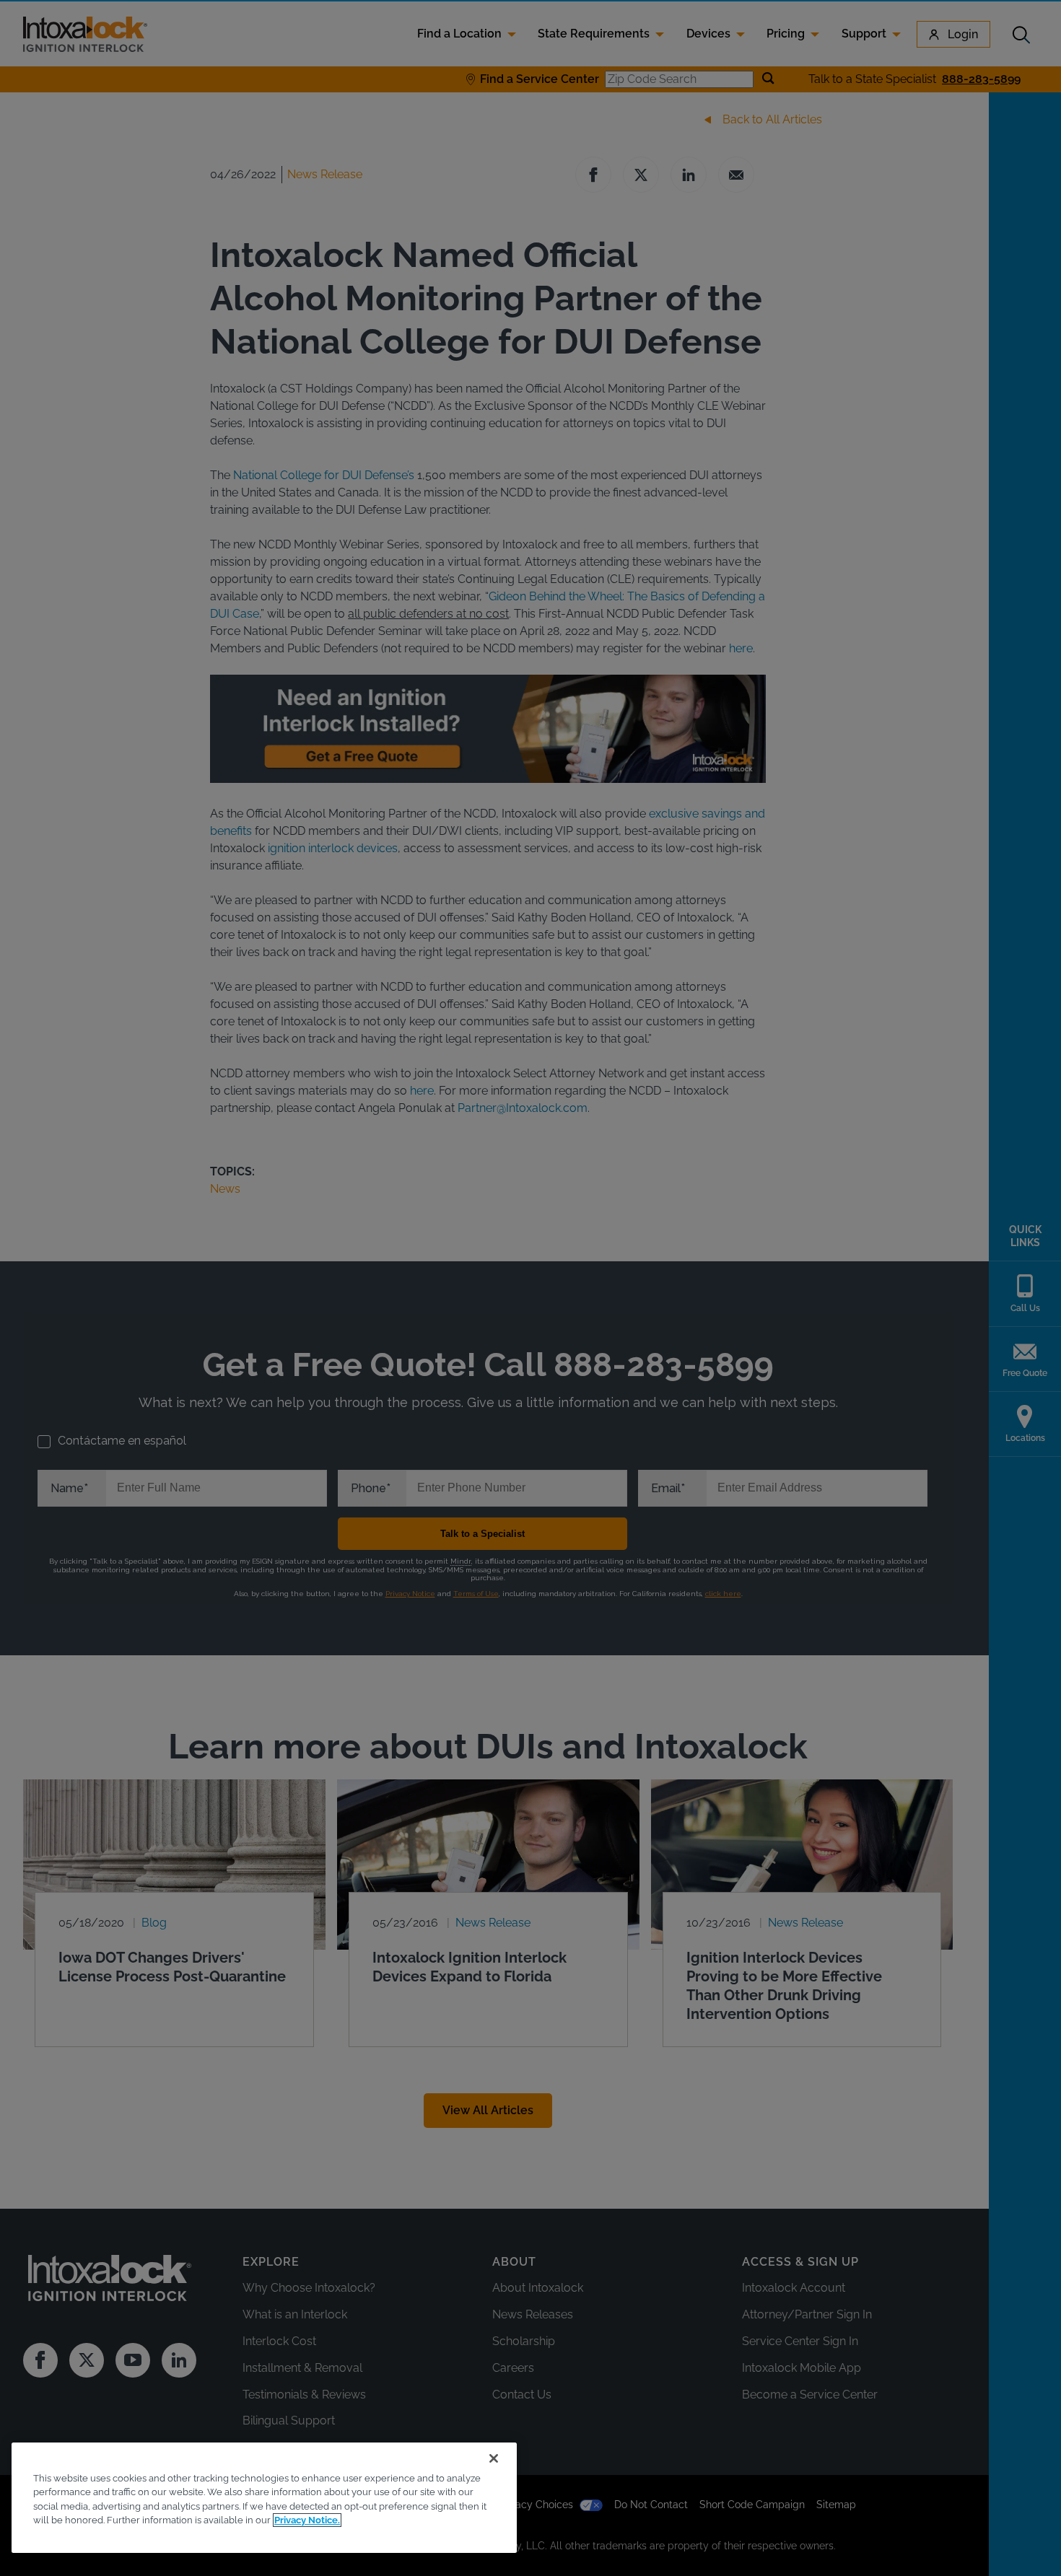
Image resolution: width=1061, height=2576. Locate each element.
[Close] (494, 2458)
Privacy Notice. (307, 2520)
